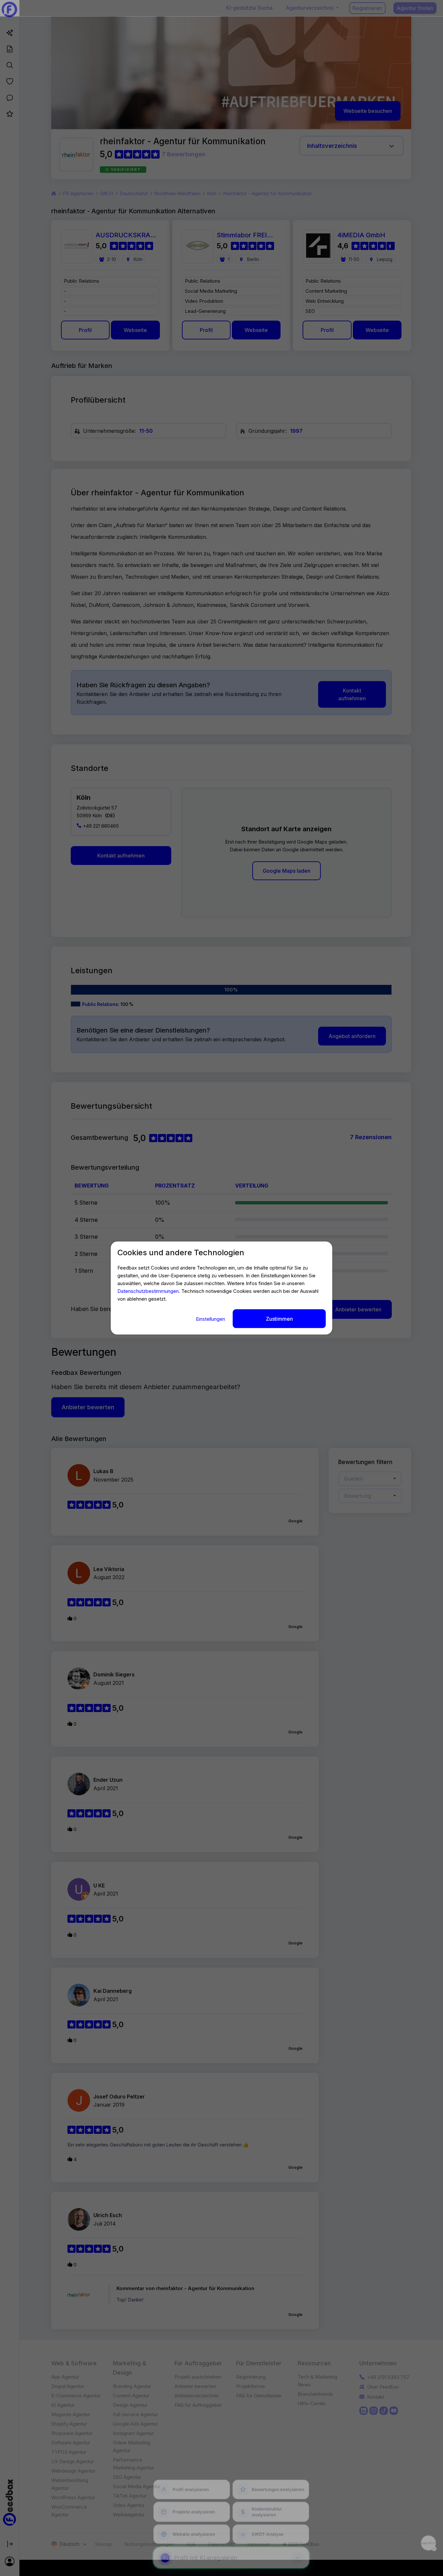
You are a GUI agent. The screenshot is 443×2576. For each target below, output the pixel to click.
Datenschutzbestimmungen (148, 1291)
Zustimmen (279, 1318)
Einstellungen (211, 1319)
